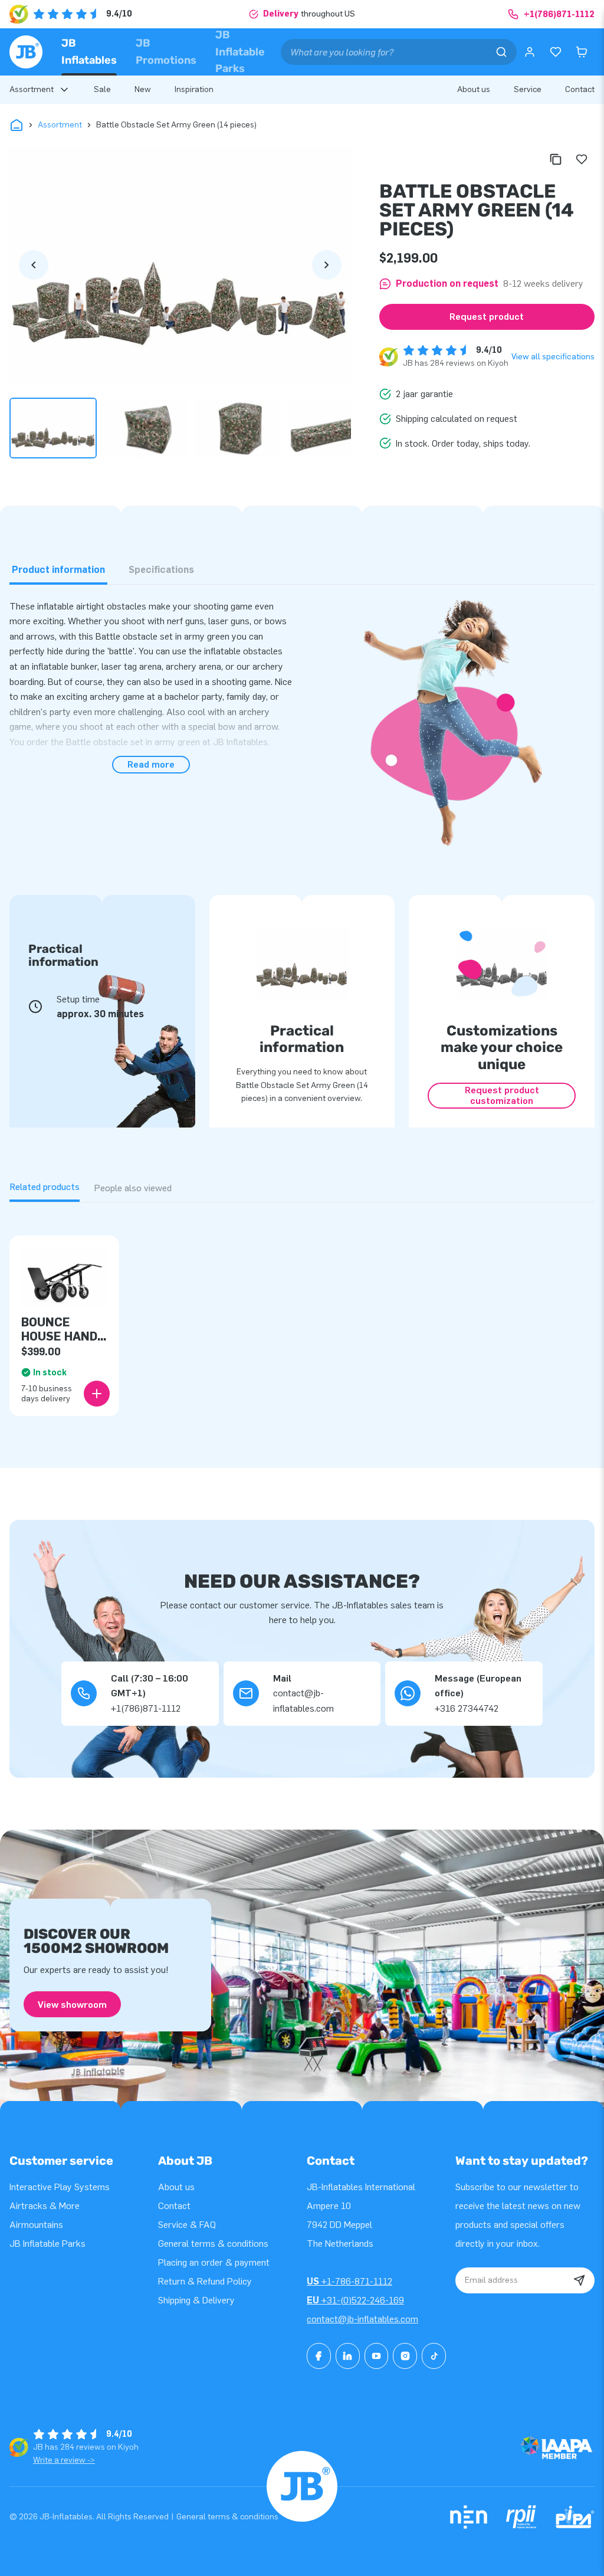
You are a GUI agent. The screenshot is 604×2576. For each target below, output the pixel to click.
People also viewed (133, 1188)
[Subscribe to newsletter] (579, 2280)
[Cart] (582, 52)
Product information (58, 570)
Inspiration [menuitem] (194, 89)
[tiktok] (434, 2356)
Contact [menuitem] (580, 89)
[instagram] (405, 2356)
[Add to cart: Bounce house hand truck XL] (97, 1394)
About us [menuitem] (474, 89)
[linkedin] (348, 2356)
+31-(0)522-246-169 (355, 2300)
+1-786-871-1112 (349, 2281)
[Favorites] (556, 52)
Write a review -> (64, 2460)
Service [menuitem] (528, 89)
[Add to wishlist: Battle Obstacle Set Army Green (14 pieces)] (582, 159)
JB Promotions (166, 52)
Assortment (60, 125)
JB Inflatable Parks (240, 52)
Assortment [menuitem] (32, 89)
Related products (45, 1187)
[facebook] (319, 2356)
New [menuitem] (143, 89)
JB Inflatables (89, 52)
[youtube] (377, 2356)
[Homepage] (26, 52)
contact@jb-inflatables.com (362, 2319)
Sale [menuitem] (102, 89)
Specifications (161, 570)
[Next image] (327, 265)
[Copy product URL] (556, 159)
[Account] (530, 52)
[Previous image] (34, 265)
